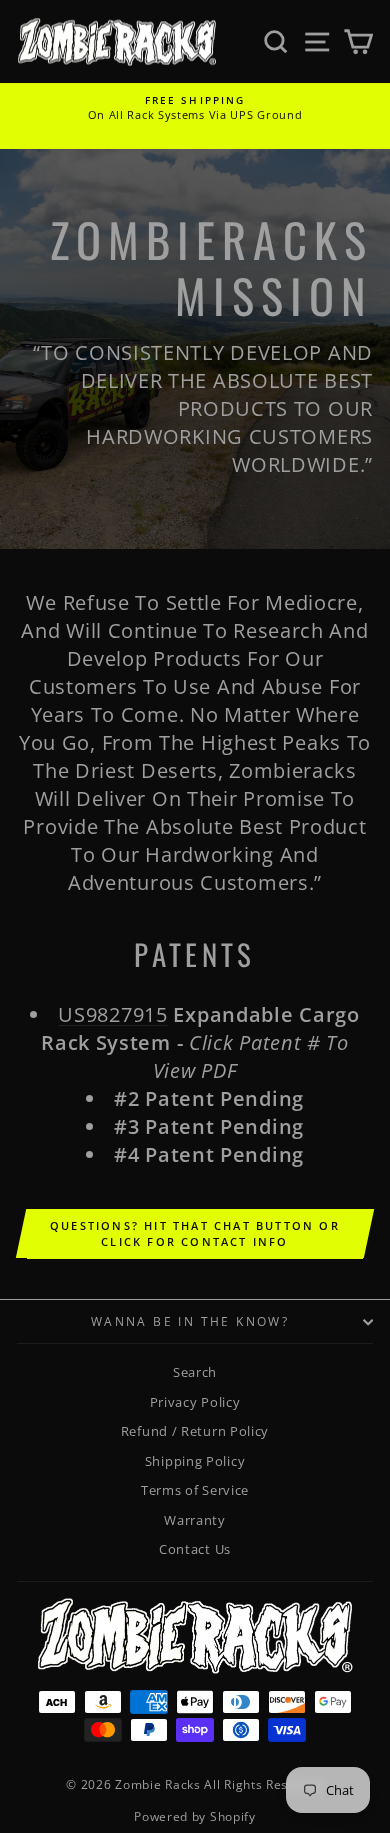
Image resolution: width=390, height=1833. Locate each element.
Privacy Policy (195, 1402)
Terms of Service (195, 1490)
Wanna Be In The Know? (190, 1321)
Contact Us (195, 1549)
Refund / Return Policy (195, 1431)
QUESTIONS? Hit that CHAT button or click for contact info (195, 1233)
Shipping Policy (195, 1461)
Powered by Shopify (195, 1816)
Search (195, 1372)
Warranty (195, 1520)
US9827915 (112, 1014)
